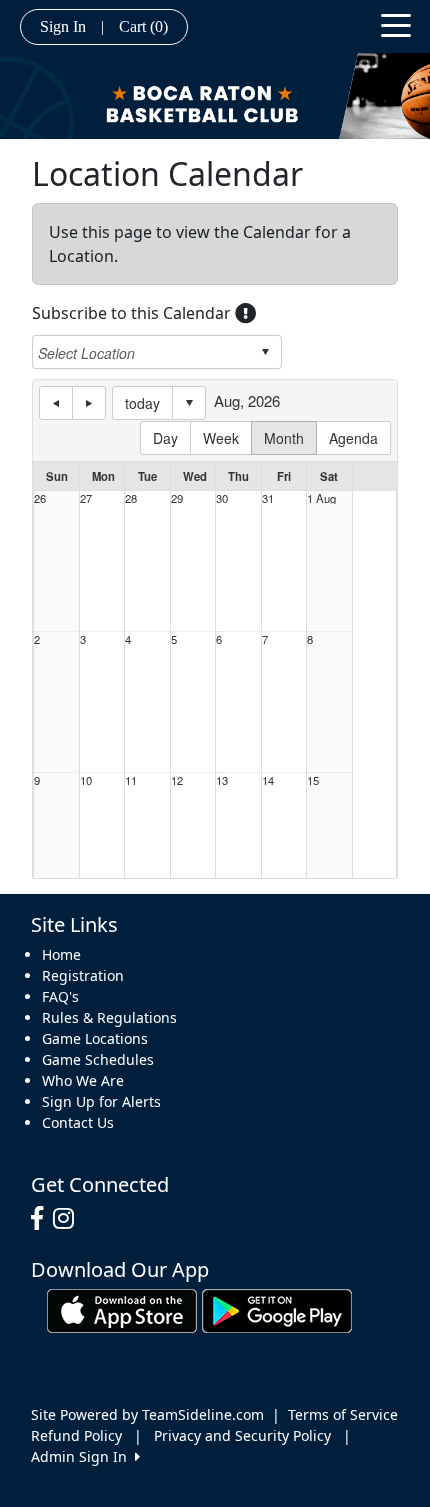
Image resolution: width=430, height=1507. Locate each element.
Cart (143, 26)
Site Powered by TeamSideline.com (147, 1414)
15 (313, 780)
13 (222, 780)
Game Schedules (98, 1059)
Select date (189, 403)
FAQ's (60, 996)
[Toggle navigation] (396, 24)
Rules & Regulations (109, 1017)
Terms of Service (343, 1414)
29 (177, 498)
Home (61, 954)
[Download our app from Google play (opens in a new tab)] (277, 1309)
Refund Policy (76, 1435)
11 (131, 780)
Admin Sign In (83, 1456)
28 (131, 498)
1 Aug (321, 498)
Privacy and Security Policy (242, 1435)
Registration (83, 975)
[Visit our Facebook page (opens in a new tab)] (42, 1219)
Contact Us (78, 1122)
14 (268, 780)
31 (268, 498)
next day (89, 403)
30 (222, 498)
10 (86, 780)
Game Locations (95, 1038)
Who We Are (83, 1080)
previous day (56, 403)
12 (177, 780)
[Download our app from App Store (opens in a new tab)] (122, 1309)
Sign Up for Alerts (101, 1101)
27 (86, 498)
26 (40, 498)
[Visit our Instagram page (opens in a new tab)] (68, 1219)
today (142, 403)
